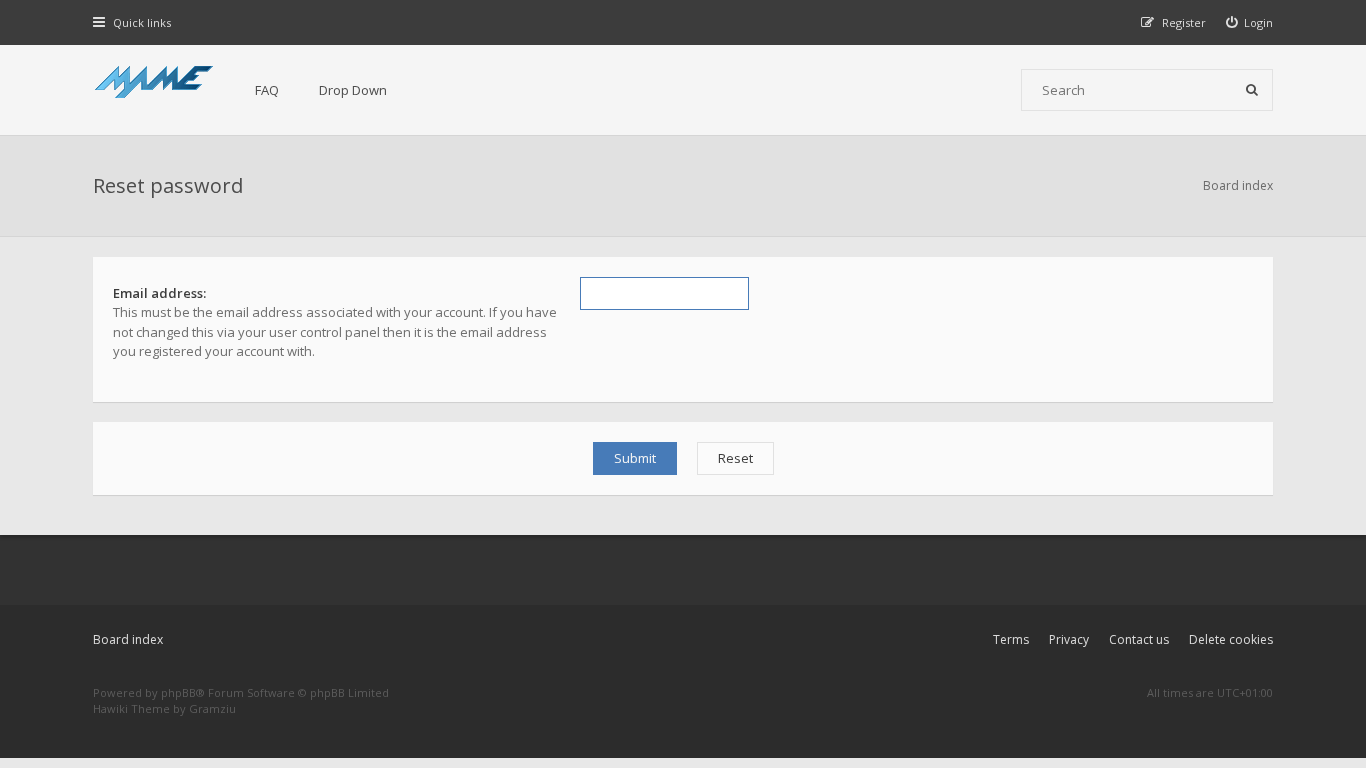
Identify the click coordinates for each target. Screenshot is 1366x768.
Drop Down (353, 90)
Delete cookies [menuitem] (1231, 639)
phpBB (178, 692)
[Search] (1252, 90)
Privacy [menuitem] (1069, 639)
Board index (128, 639)
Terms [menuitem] (1011, 639)
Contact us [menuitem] (1139, 639)
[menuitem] (1250, 22)
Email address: (159, 293)
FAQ (267, 90)
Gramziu (212, 708)
